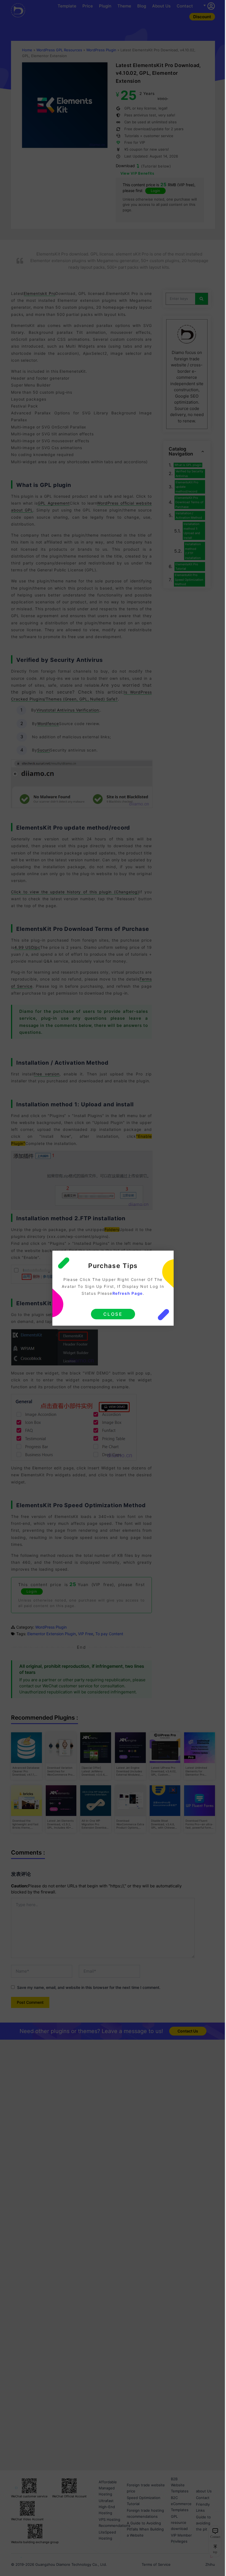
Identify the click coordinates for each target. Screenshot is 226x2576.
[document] (113, 1288)
